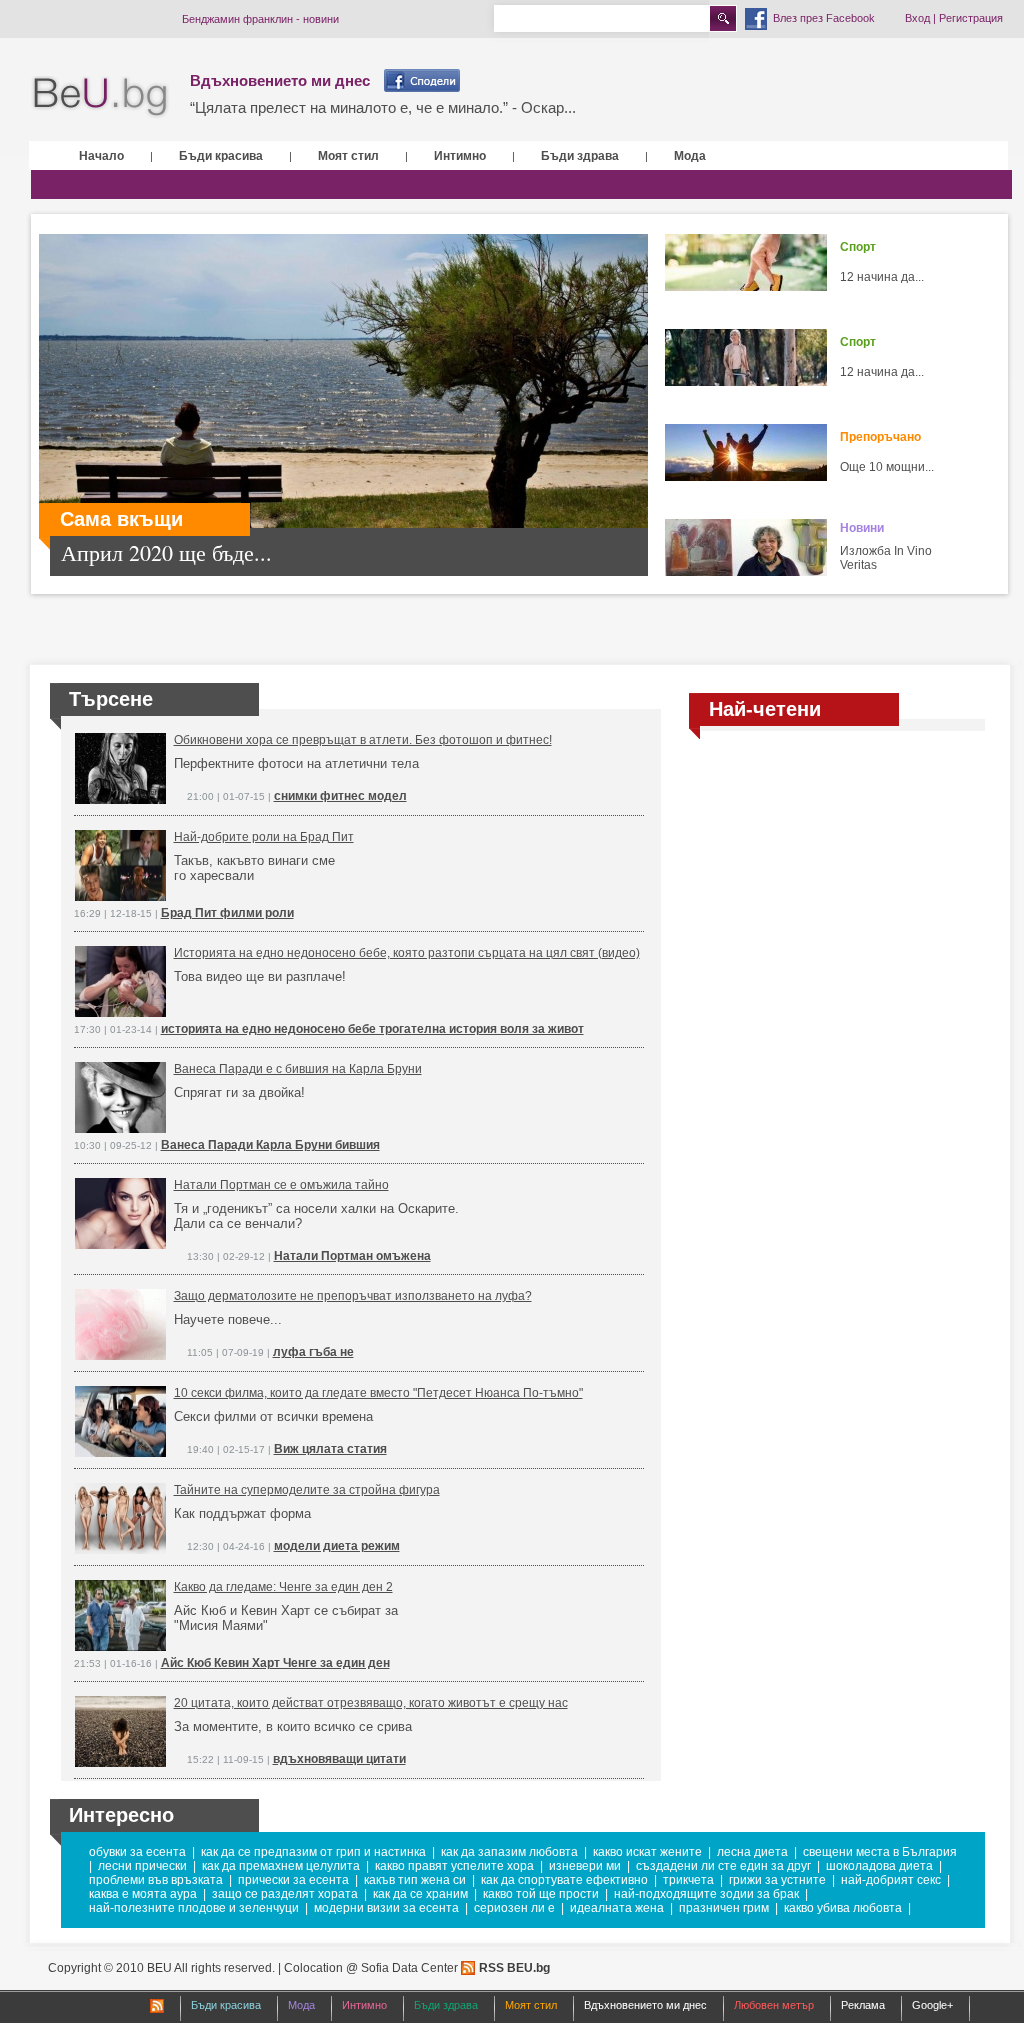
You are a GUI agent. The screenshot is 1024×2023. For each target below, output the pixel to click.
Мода (690, 156)
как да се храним (420, 1894)
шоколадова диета (879, 1866)
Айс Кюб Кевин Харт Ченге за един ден (275, 1663)
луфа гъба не (313, 1352)
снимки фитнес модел (340, 796)
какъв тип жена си (415, 1880)
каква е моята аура (143, 1894)
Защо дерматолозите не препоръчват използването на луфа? (353, 1296)
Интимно (460, 156)
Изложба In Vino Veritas (886, 558)
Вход (917, 18)
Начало (101, 156)
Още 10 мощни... (887, 467)
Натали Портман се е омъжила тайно (281, 1185)
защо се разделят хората (285, 1894)
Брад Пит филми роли (227, 913)
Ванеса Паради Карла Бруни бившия (270, 1145)
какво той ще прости (541, 1894)
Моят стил (348, 156)
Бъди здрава (580, 156)
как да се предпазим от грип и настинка (313, 1852)
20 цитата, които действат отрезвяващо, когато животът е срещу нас (371, 1703)
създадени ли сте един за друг (723, 1866)
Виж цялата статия (330, 1449)
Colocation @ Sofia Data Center (371, 1968)
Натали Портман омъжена (352, 1256)
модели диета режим (337, 1546)
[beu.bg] (100, 97)
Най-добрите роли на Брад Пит (264, 837)
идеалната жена (617, 1908)
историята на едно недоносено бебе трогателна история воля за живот (372, 1029)
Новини (862, 528)
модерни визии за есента (386, 1908)
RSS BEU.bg (514, 1968)
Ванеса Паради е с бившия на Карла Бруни (298, 1069)
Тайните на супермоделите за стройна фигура (307, 1490)
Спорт (858, 247)
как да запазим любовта (509, 1852)
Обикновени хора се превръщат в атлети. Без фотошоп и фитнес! (363, 740)
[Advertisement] (837, 893)
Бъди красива (221, 156)
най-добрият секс (891, 1880)
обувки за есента (137, 1852)
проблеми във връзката (156, 1880)
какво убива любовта (843, 1908)
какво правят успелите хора (454, 1866)
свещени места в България (880, 1852)
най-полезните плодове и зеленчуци (194, 1908)
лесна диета (752, 1852)
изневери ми (585, 1866)
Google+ (932, 2005)
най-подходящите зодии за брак (706, 1894)
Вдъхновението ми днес (280, 80)
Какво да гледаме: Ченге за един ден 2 (283, 1587)
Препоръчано (880, 437)
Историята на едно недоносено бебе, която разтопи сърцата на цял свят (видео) (407, 953)
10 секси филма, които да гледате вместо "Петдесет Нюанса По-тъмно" (378, 1393)
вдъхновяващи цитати (339, 1759)
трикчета (688, 1880)
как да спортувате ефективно (564, 1880)
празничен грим (724, 1908)
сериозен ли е (514, 1908)
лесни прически (142, 1866)
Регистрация (971, 18)
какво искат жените (647, 1852)
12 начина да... (882, 277)
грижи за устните (777, 1880)
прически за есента (293, 1880)
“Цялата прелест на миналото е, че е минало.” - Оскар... (383, 107)
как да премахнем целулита (281, 1866)
